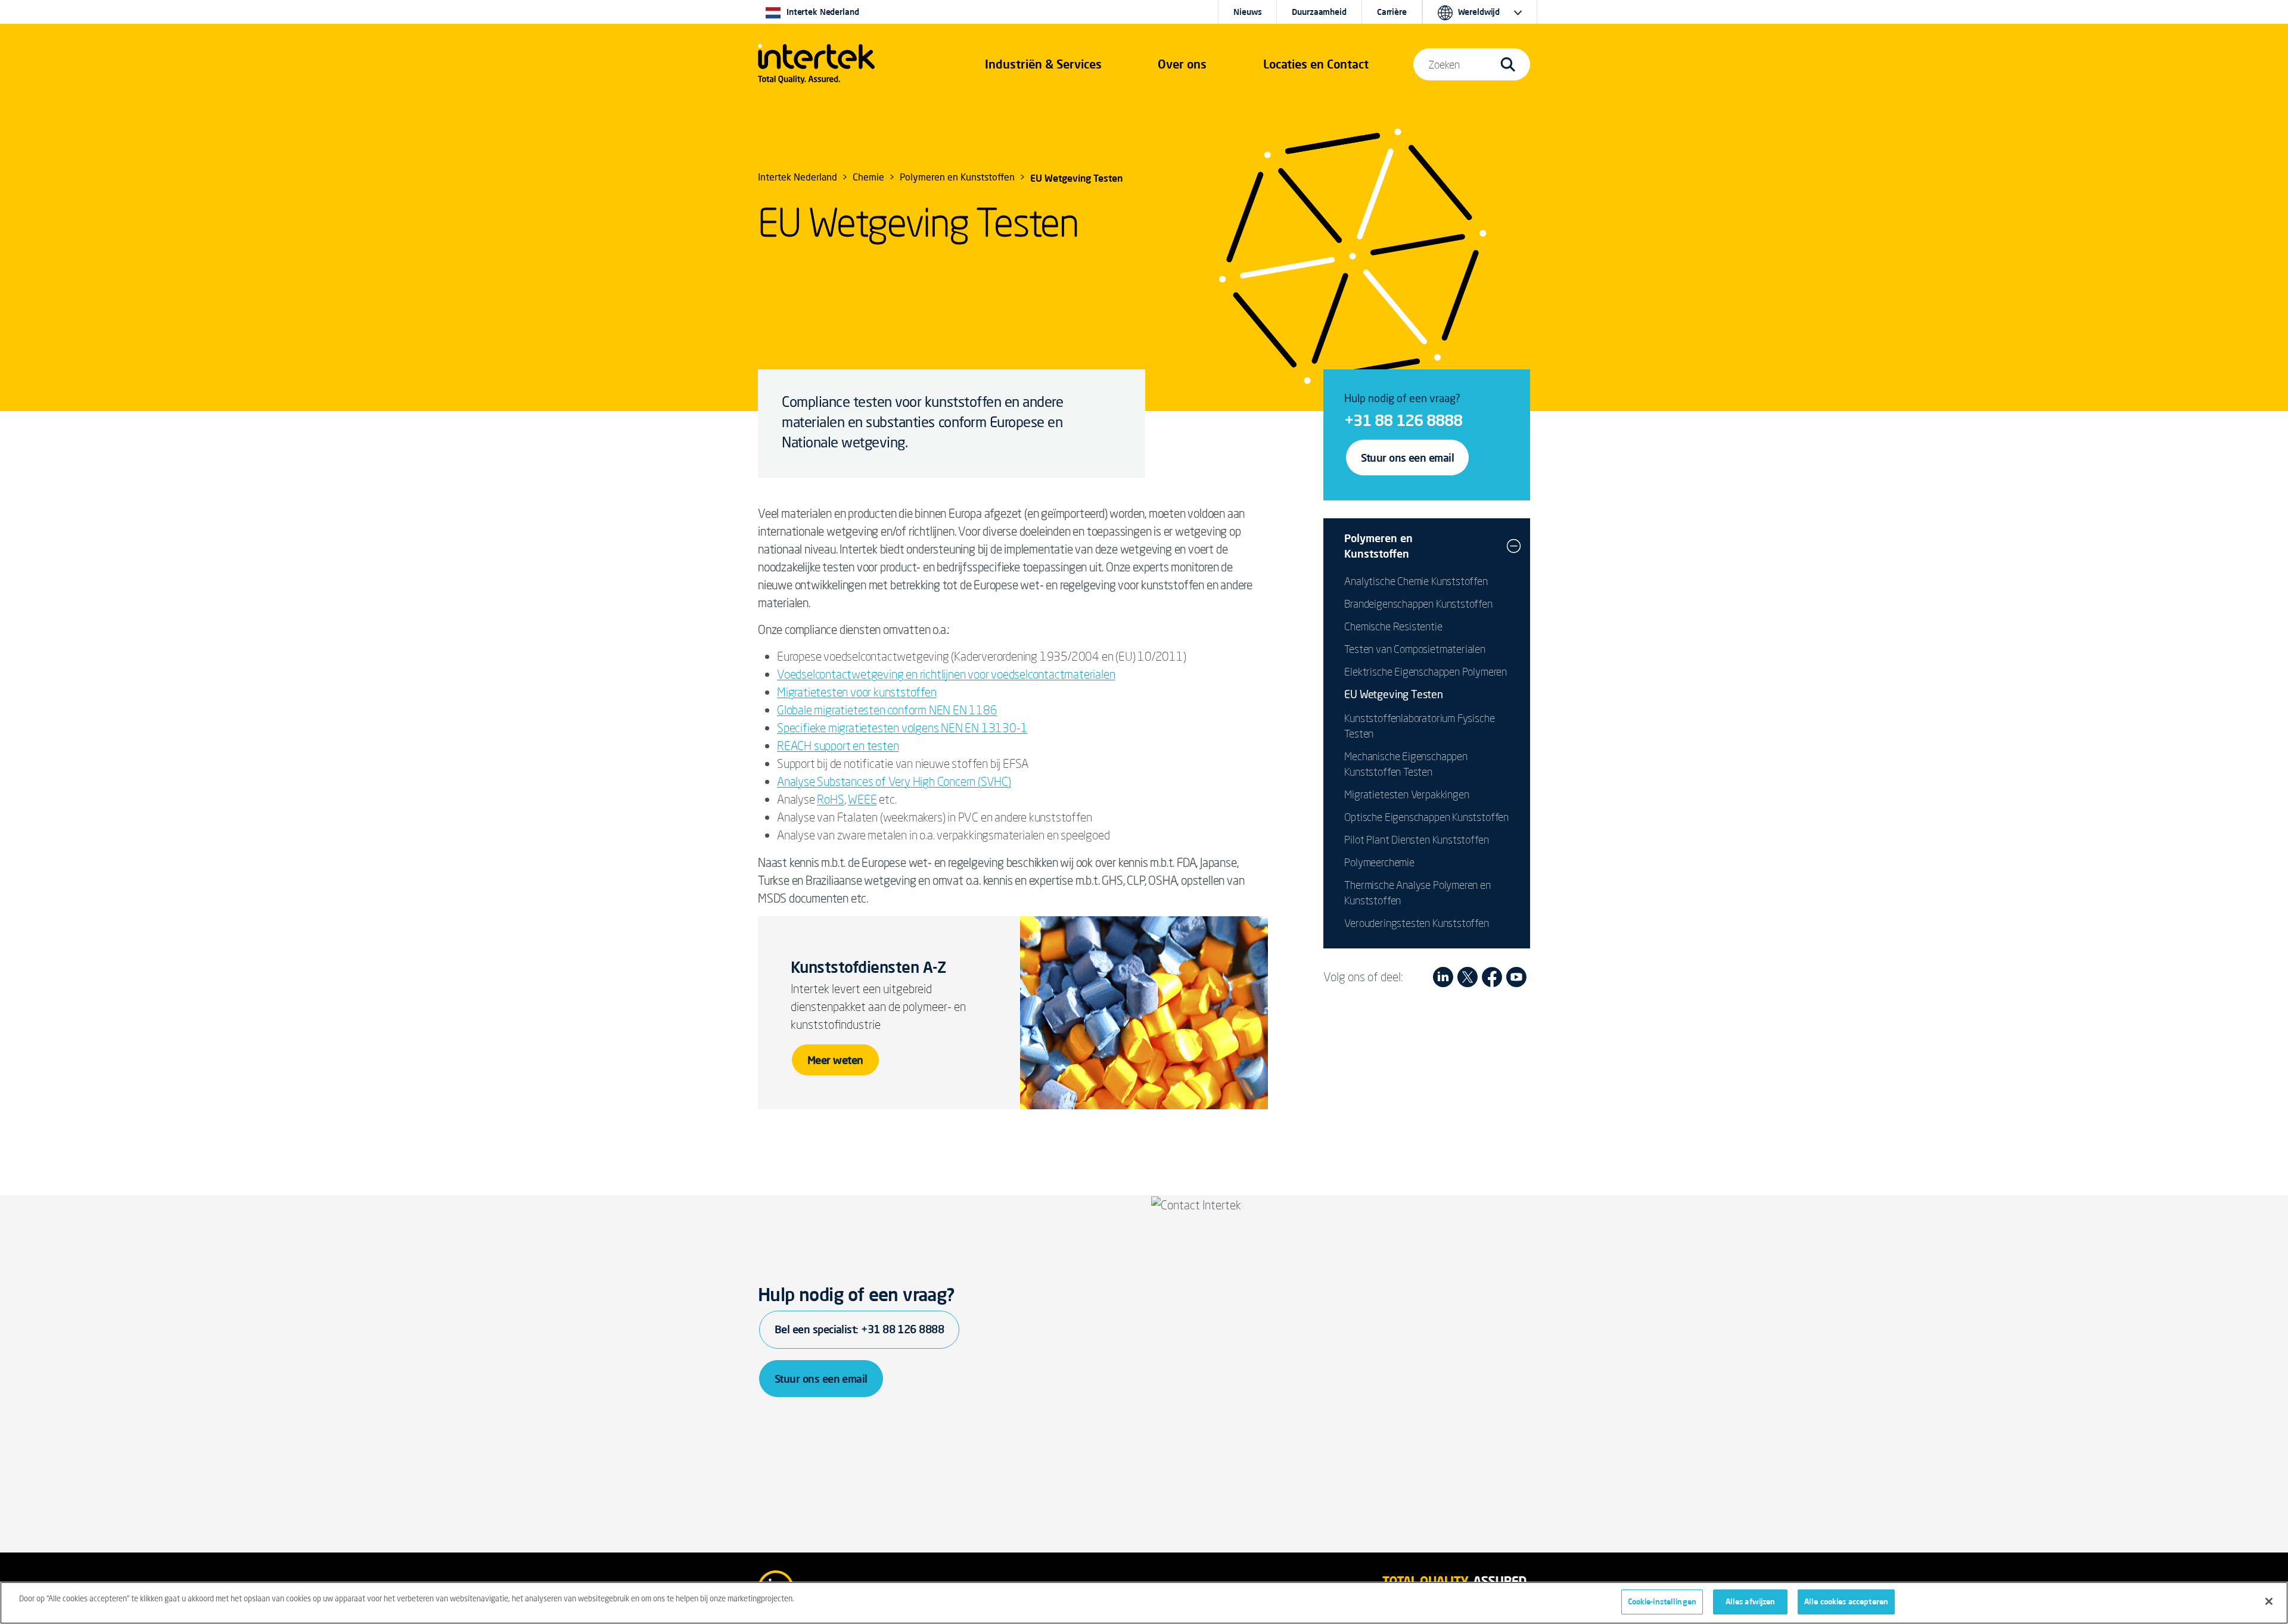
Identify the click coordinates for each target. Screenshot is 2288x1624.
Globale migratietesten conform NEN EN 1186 (887, 710)
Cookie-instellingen (1662, 1601)
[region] (1144, 1603)
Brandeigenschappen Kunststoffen (1418, 603)
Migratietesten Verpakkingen (1406, 794)
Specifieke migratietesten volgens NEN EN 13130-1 (902, 728)
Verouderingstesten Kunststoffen (1416, 923)
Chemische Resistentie (1393, 626)
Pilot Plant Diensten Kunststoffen (1416, 839)
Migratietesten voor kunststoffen (857, 692)
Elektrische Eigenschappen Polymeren (1426, 671)
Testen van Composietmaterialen (1415, 649)
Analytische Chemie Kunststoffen (1416, 581)
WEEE (862, 799)
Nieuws (1247, 12)
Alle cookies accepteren (1846, 1601)
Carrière (1392, 12)
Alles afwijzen (1751, 1601)
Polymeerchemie (1379, 862)
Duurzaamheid (1319, 12)
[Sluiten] (2269, 1601)
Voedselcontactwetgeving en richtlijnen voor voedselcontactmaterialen (946, 674)
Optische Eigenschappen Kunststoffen (1426, 817)
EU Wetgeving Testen (1394, 695)
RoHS (830, 799)
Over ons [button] (1182, 64)
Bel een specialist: (859, 1329)
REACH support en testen (838, 746)
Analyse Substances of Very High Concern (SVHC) (894, 781)
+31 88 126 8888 (1403, 420)
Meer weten (835, 1060)
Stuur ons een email (1407, 458)
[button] (1043, 64)
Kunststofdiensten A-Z (868, 967)
